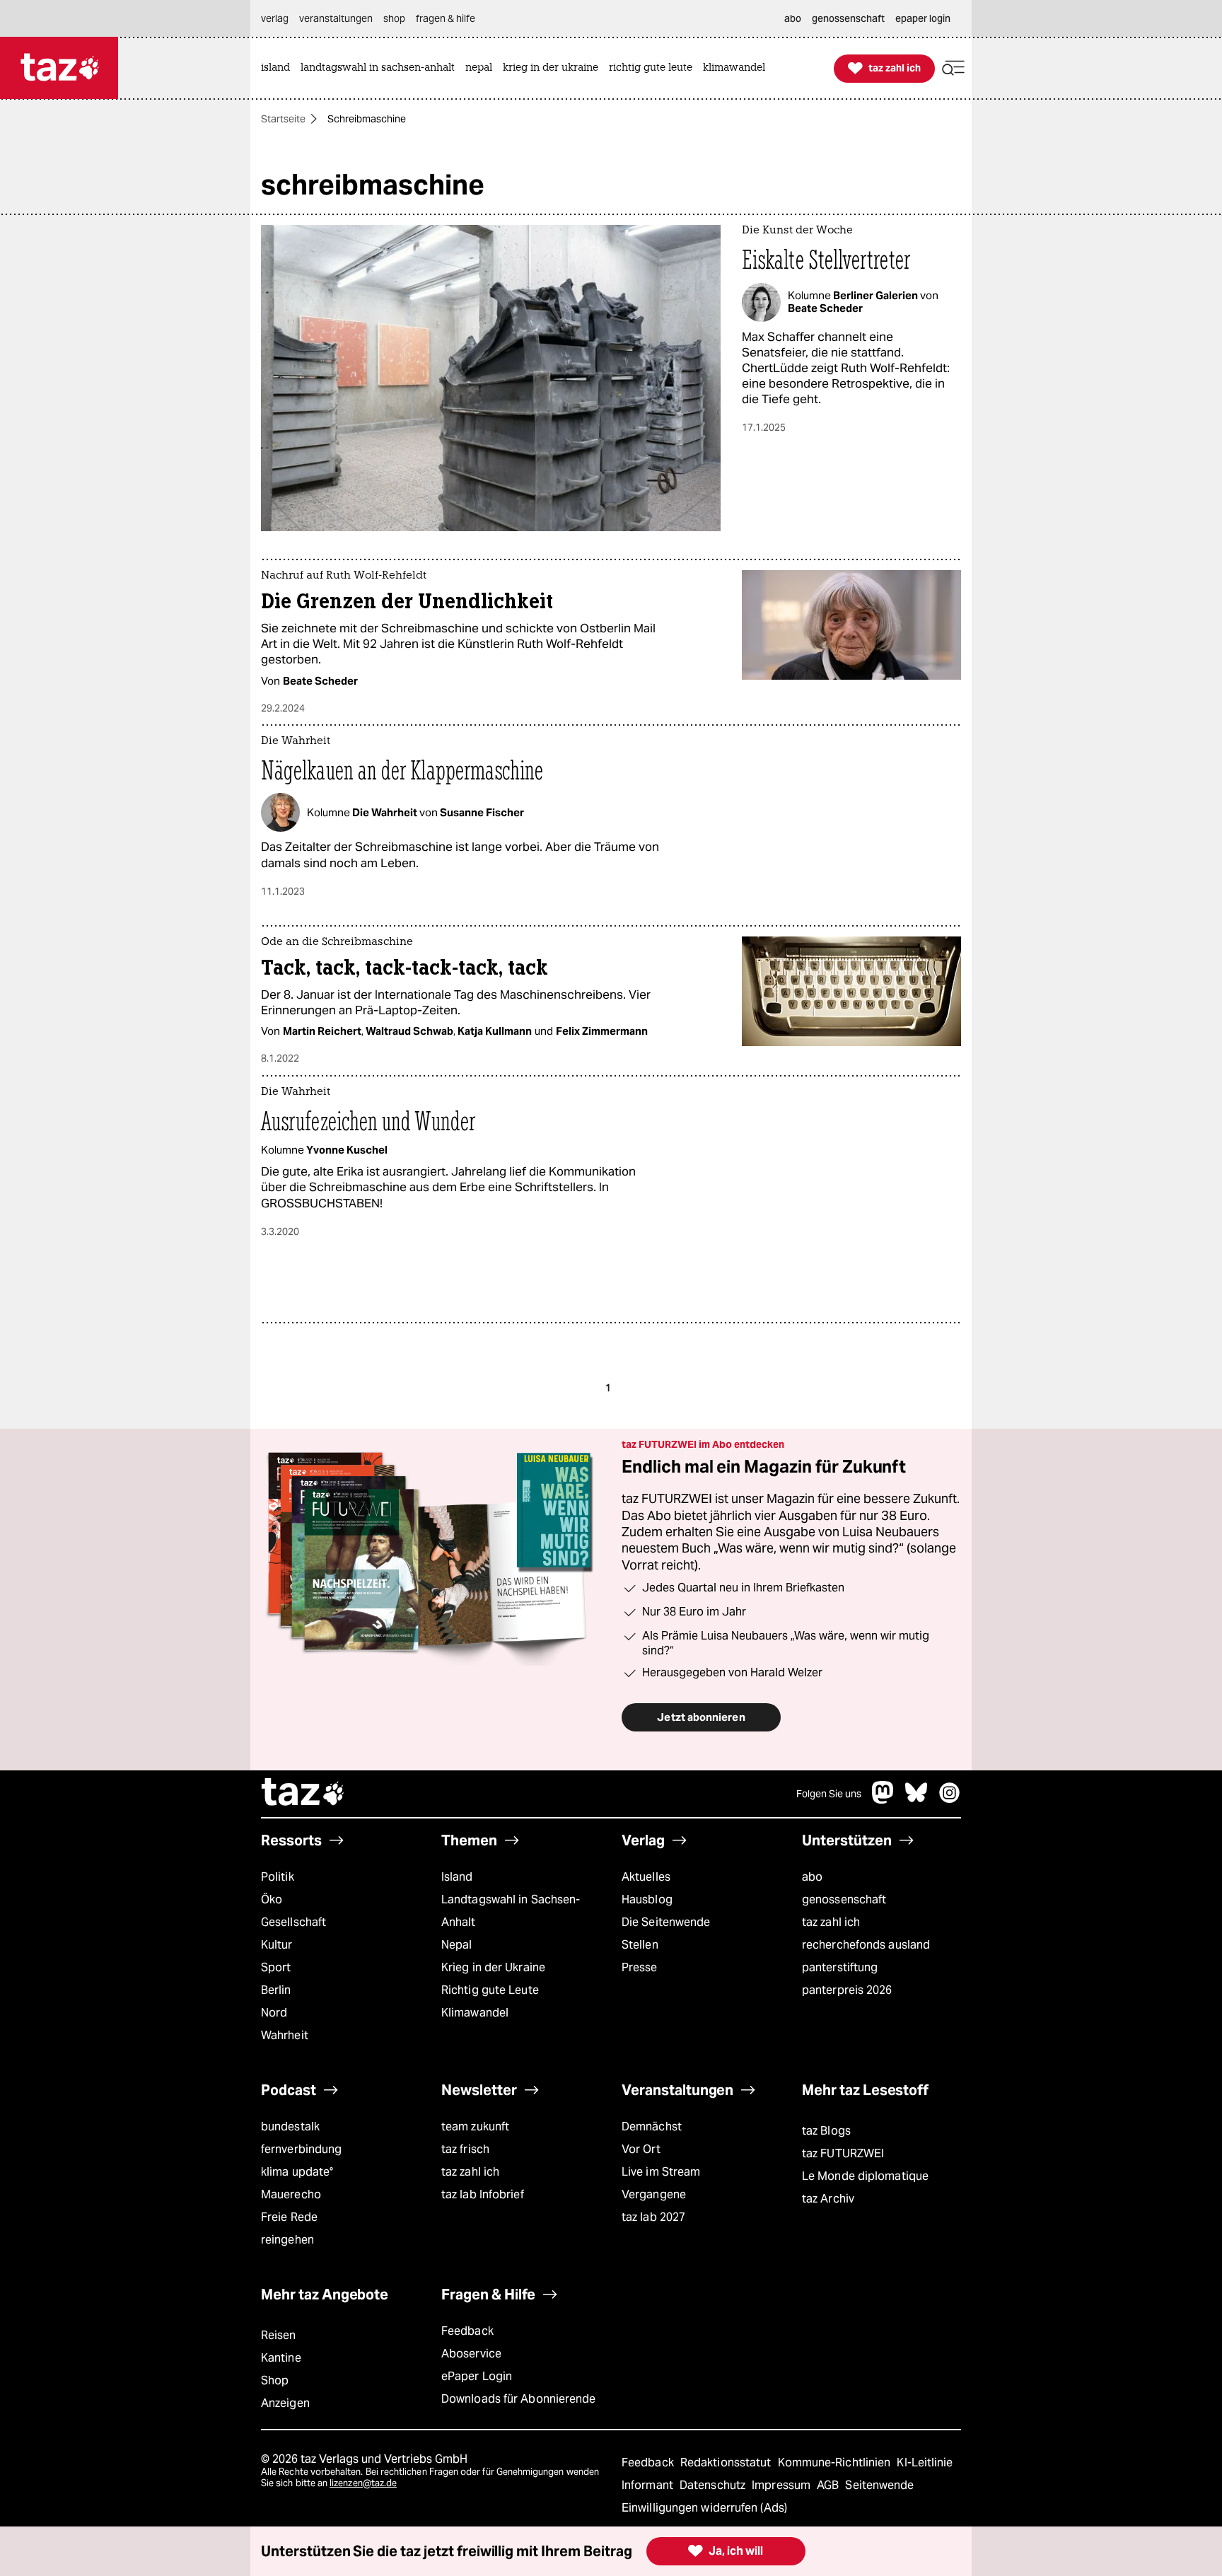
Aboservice (471, 2354)
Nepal (456, 1945)
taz (303, 1794)
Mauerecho (291, 2194)
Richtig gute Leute (490, 1990)
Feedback (467, 2331)
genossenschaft (844, 1899)
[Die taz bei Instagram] (950, 1800)
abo (812, 1877)
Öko (272, 1899)
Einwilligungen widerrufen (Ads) (704, 2508)
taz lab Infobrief (483, 2194)
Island (457, 1877)
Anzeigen (285, 2403)
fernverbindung (301, 2149)
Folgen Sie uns (829, 1794)
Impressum (782, 2485)
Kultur (277, 1945)
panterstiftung (840, 1967)
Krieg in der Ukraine (493, 1967)
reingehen (287, 2240)
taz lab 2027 (653, 2217)
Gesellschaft (293, 1922)
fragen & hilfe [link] (446, 18)
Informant (649, 2485)
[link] (279, 68)
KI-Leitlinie (925, 2462)
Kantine (281, 2358)
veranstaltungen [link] (336, 18)
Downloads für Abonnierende (519, 2399)
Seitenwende (879, 2485)
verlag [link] (275, 18)
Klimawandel (475, 2013)
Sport (276, 1967)
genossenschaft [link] (848, 18)
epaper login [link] (923, 18)
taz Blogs (826, 2131)
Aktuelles (646, 1877)
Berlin (276, 1990)
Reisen (279, 2335)
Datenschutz (714, 2485)
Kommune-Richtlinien (836, 2462)
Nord (274, 2013)
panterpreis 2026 (847, 1990)
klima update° (297, 2172)
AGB (829, 2485)
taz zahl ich (831, 1922)
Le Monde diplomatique (865, 2176)
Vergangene (654, 2194)
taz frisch (465, 2149)
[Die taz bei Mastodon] (883, 1800)
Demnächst (652, 2127)
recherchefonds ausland (866, 1945)
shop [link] (394, 18)
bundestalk (290, 2127)
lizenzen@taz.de (363, 2483)
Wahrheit (285, 2035)
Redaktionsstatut (727, 2462)
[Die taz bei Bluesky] (916, 1800)
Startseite (283, 119)
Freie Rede (289, 2217)
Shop (275, 2380)
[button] (953, 68)
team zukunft (475, 2127)
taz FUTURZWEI (843, 2153)
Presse (640, 1967)
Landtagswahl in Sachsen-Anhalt (511, 1911)
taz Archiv (828, 2199)
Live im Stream (661, 2172)
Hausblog (647, 1899)
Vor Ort (641, 2149)
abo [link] (793, 18)
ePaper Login (477, 2376)
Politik (278, 1877)
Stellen (640, 1945)
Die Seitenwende (666, 1922)
